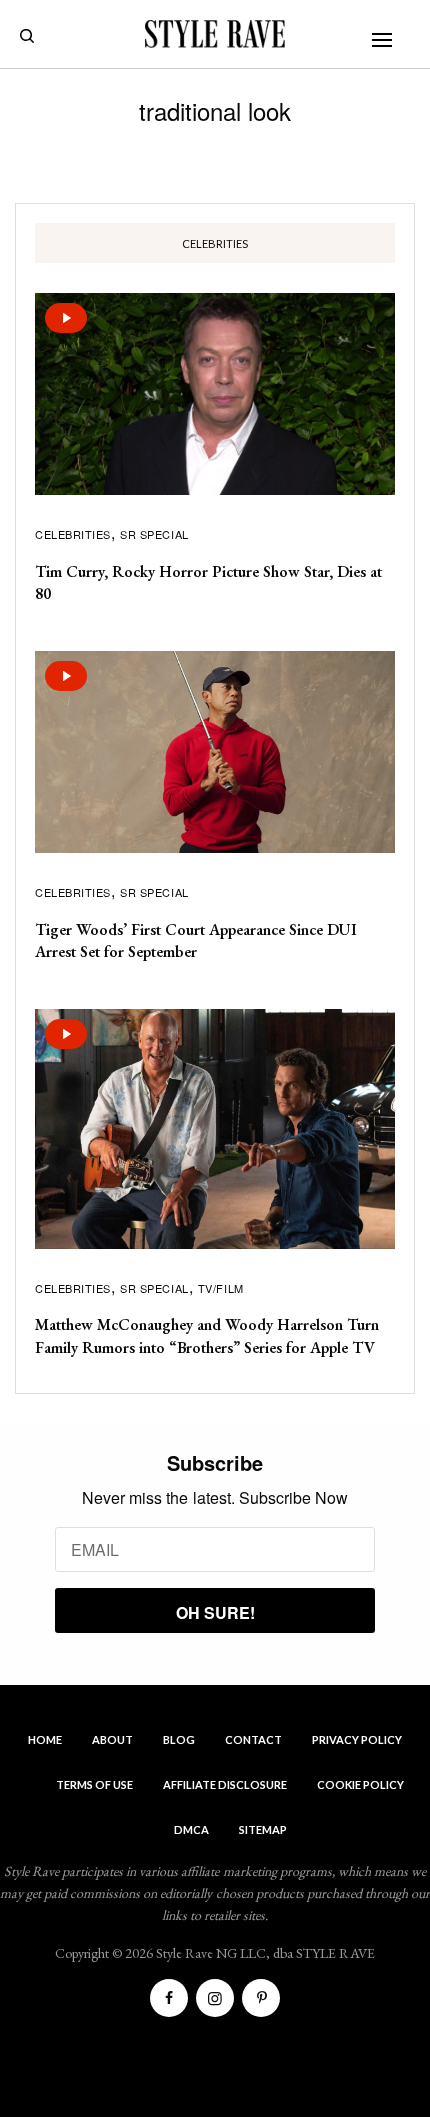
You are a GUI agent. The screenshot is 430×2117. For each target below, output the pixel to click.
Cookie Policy (360, 1784)
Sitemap (263, 1829)
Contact (253, 1739)
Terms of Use (94, 1784)
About (112, 1739)
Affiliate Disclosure (225, 1784)
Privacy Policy (357, 1739)
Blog (179, 1739)
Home (45, 1739)
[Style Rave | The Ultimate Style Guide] (215, 34)
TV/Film (221, 1288)
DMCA (191, 1829)
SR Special (154, 534)
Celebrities (73, 534)
